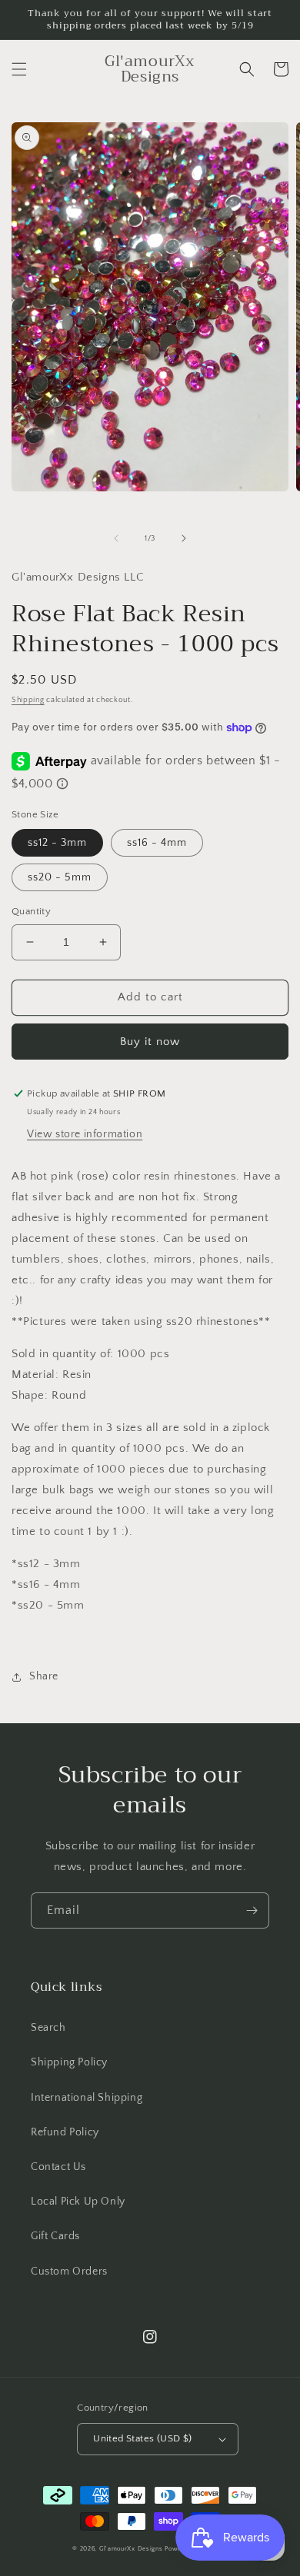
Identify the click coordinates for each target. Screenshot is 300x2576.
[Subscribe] (252, 1910)
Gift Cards (55, 2236)
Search (48, 2028)
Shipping (28, 700)
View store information (85, 1134)
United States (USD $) (142, 2438)
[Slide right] (184, 538)
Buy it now (150, 1042)
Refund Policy (65, 2132)
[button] (19, 69)
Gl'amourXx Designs (131, 2549)
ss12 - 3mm (57, 843)
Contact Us (58, 2167)
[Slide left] (116, 538)
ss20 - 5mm (60, 877)
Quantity (31, 911)
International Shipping (87, 2098)
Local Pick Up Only (78, 2202)
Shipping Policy (69, 2062)
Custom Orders (69, 2271)
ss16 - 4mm (157, 843)
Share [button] (44, 1676)
